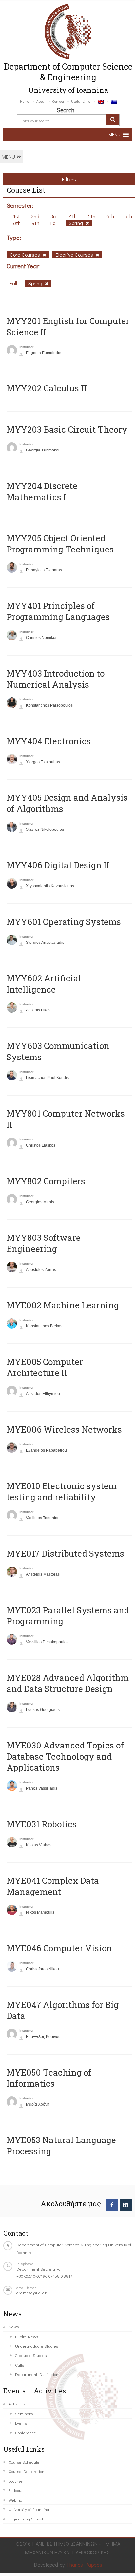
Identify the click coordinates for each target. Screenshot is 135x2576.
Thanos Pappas (84, 2564)
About (41, 101)
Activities (17, 2404)
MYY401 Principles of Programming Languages (58, 611)
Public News (27, 2336)
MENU (9, 157)
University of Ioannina (29, 2509)
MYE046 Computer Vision (59, 1948)
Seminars (24, 2413)
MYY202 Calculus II (47, 388)
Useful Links (81, 101)
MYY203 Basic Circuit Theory (67, 429)
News (14, 2327)
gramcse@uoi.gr (31, 2293)
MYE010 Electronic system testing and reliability (62, 1491)
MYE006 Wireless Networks (64, 1429)
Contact (58, 101)
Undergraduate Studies (37, 2346)
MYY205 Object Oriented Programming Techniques (60, 544)
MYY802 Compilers (46, 1181)
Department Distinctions (38, 2374)
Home (25, 101)
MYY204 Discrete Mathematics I (42, 491)
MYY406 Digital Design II (58, 865)
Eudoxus (16, 2490)
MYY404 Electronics (49, 741)
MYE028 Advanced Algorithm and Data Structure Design (68, 1683)
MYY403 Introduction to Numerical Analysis (56, 679)
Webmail (16, 2500)
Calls (19, 2365)
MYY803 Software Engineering (44, 1243)
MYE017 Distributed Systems (65, 1553)
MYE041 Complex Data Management (53, 1886)
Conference (26, 2432)
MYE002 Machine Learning (63, 1305)
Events (21, 2423)
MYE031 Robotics (42, 1824)
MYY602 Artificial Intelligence (44, 984)
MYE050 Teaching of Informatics (49, 2078)
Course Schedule (24, 2462)
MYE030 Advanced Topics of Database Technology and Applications (65, 1756)
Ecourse (16, 2481)
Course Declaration (26, 2471)
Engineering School (26, 2519)
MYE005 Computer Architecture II (45, 1367)
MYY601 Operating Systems (64, 922)
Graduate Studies (31, 2355)
